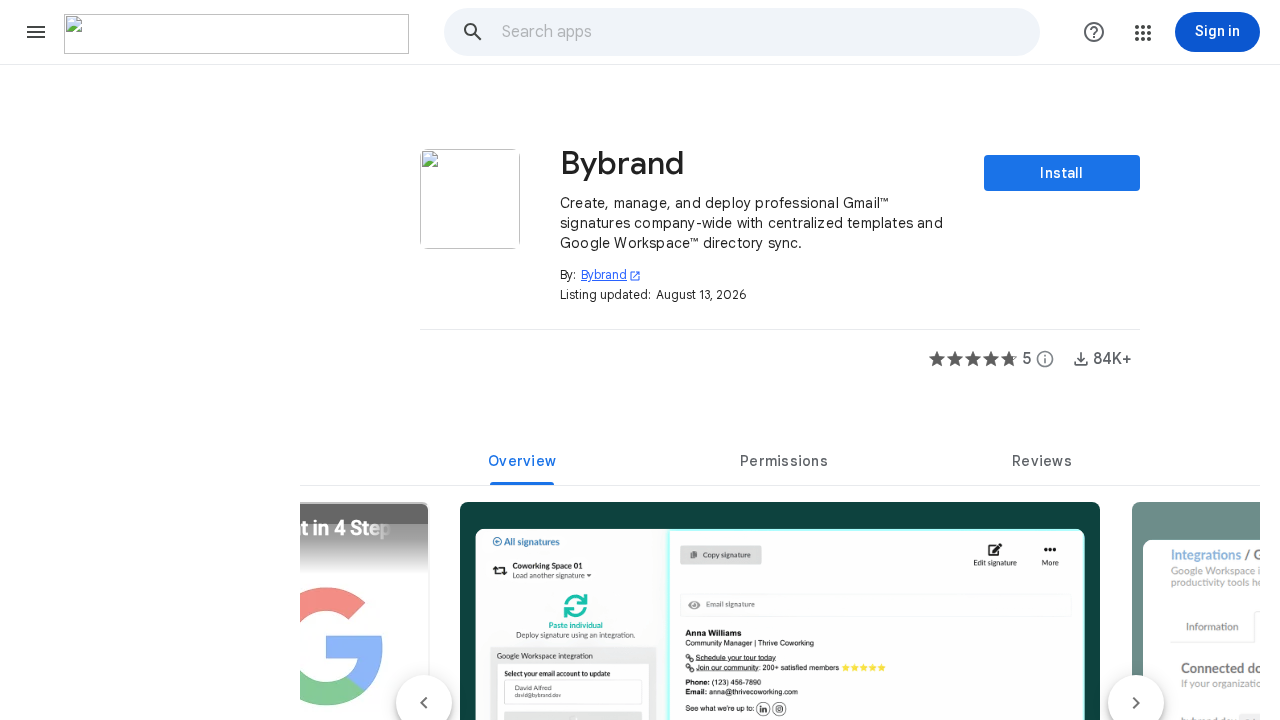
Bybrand (611, 274)
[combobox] (770, 32)
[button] (36, 32)
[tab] (522, 461)
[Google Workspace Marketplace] (236, 34)
